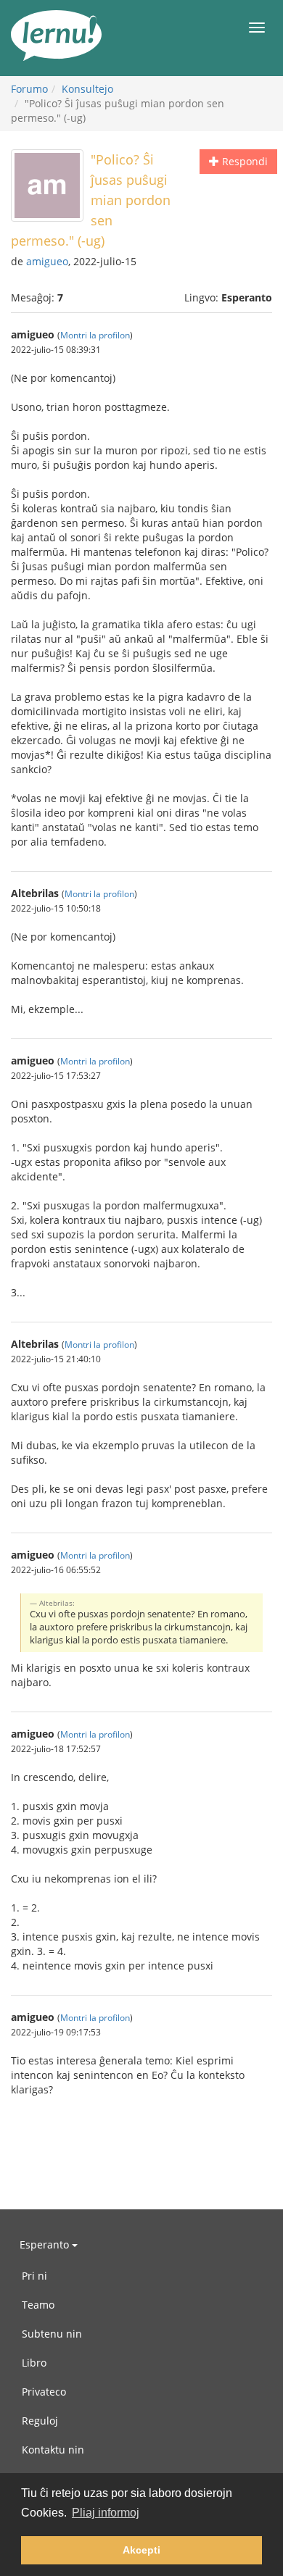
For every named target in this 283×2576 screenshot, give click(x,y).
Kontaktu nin (53, 2450)
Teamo (38, 2305)
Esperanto (46, 2244)
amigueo (47, 261)
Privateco (44, 2392)
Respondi (243, 161)
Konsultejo (87, 89)
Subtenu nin (52, 2334)
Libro (34, 2363)
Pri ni (34, 2276)
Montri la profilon (95, 335)
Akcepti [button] (141, 2550)
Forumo (29, 89)
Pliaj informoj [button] (106, 2513)
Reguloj (40, 2421)
